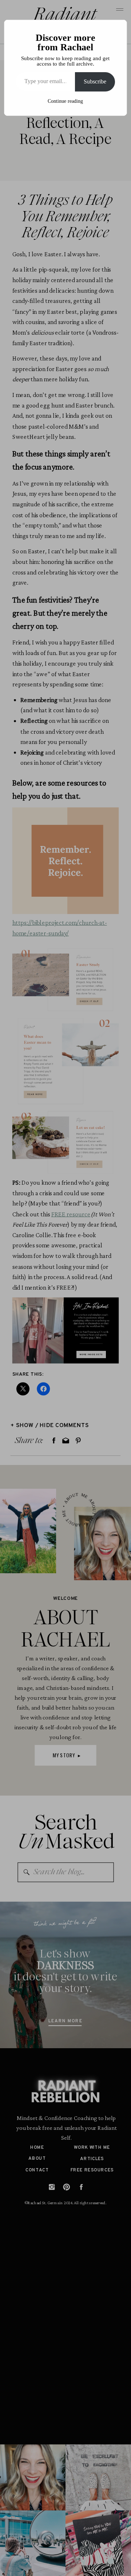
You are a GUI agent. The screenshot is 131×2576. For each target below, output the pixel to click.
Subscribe (95, 81)
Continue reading (65, 101)
